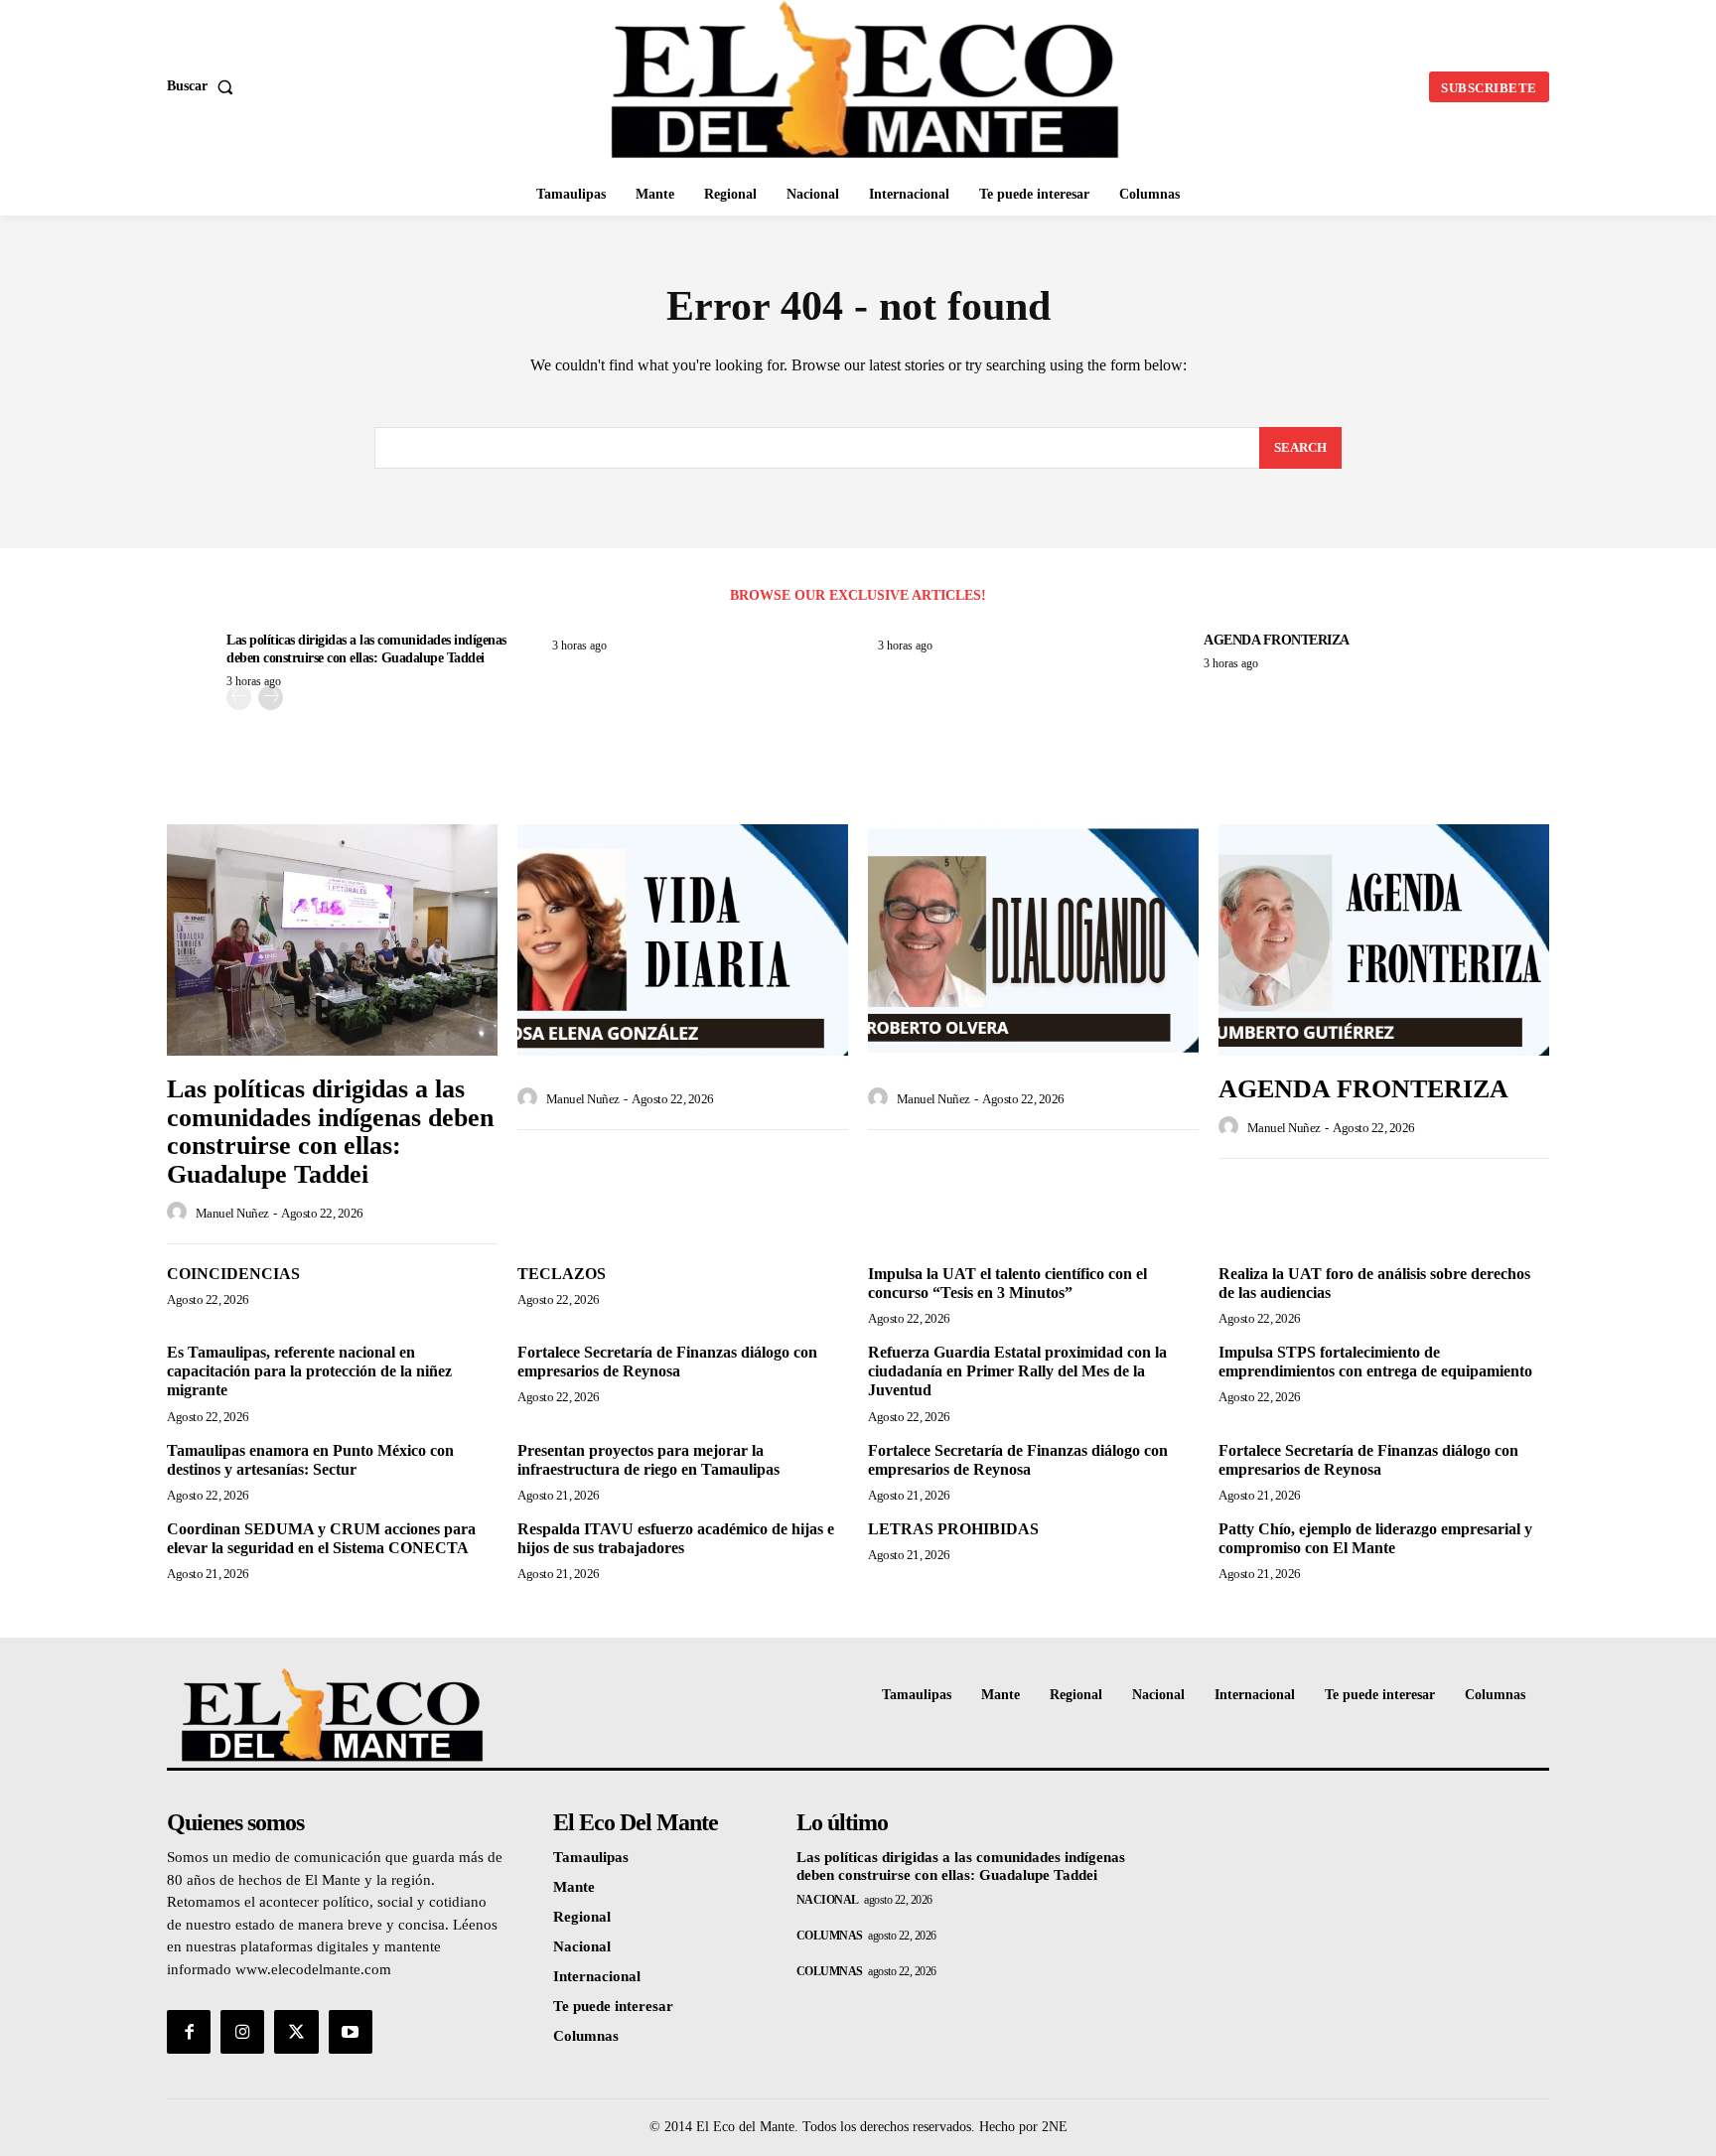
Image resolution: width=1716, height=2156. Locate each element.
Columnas (830, 1936)
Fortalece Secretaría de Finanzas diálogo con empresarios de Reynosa (667, 1362)
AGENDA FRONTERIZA (1277, 640)
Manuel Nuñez (232, 1213)
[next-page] (271, 698)
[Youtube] (351, 2032)
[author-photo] (180, 1213)
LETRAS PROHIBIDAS (953, 1529)
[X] (296, 2032)
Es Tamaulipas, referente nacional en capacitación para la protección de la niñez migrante (309, 1371)
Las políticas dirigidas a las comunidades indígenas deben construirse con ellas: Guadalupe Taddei (330, 1132)
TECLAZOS (562, 1274)
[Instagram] (242, 2032)
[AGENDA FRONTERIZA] (1384, 940)
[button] (204, 86)
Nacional (828, 1900)
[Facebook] (189, 2032)
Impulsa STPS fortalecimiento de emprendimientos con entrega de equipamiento (1375, 1362)
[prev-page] (239, 698)
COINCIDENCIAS (233, 1274)
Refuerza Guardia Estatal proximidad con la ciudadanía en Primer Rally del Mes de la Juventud (1017, 1371)
